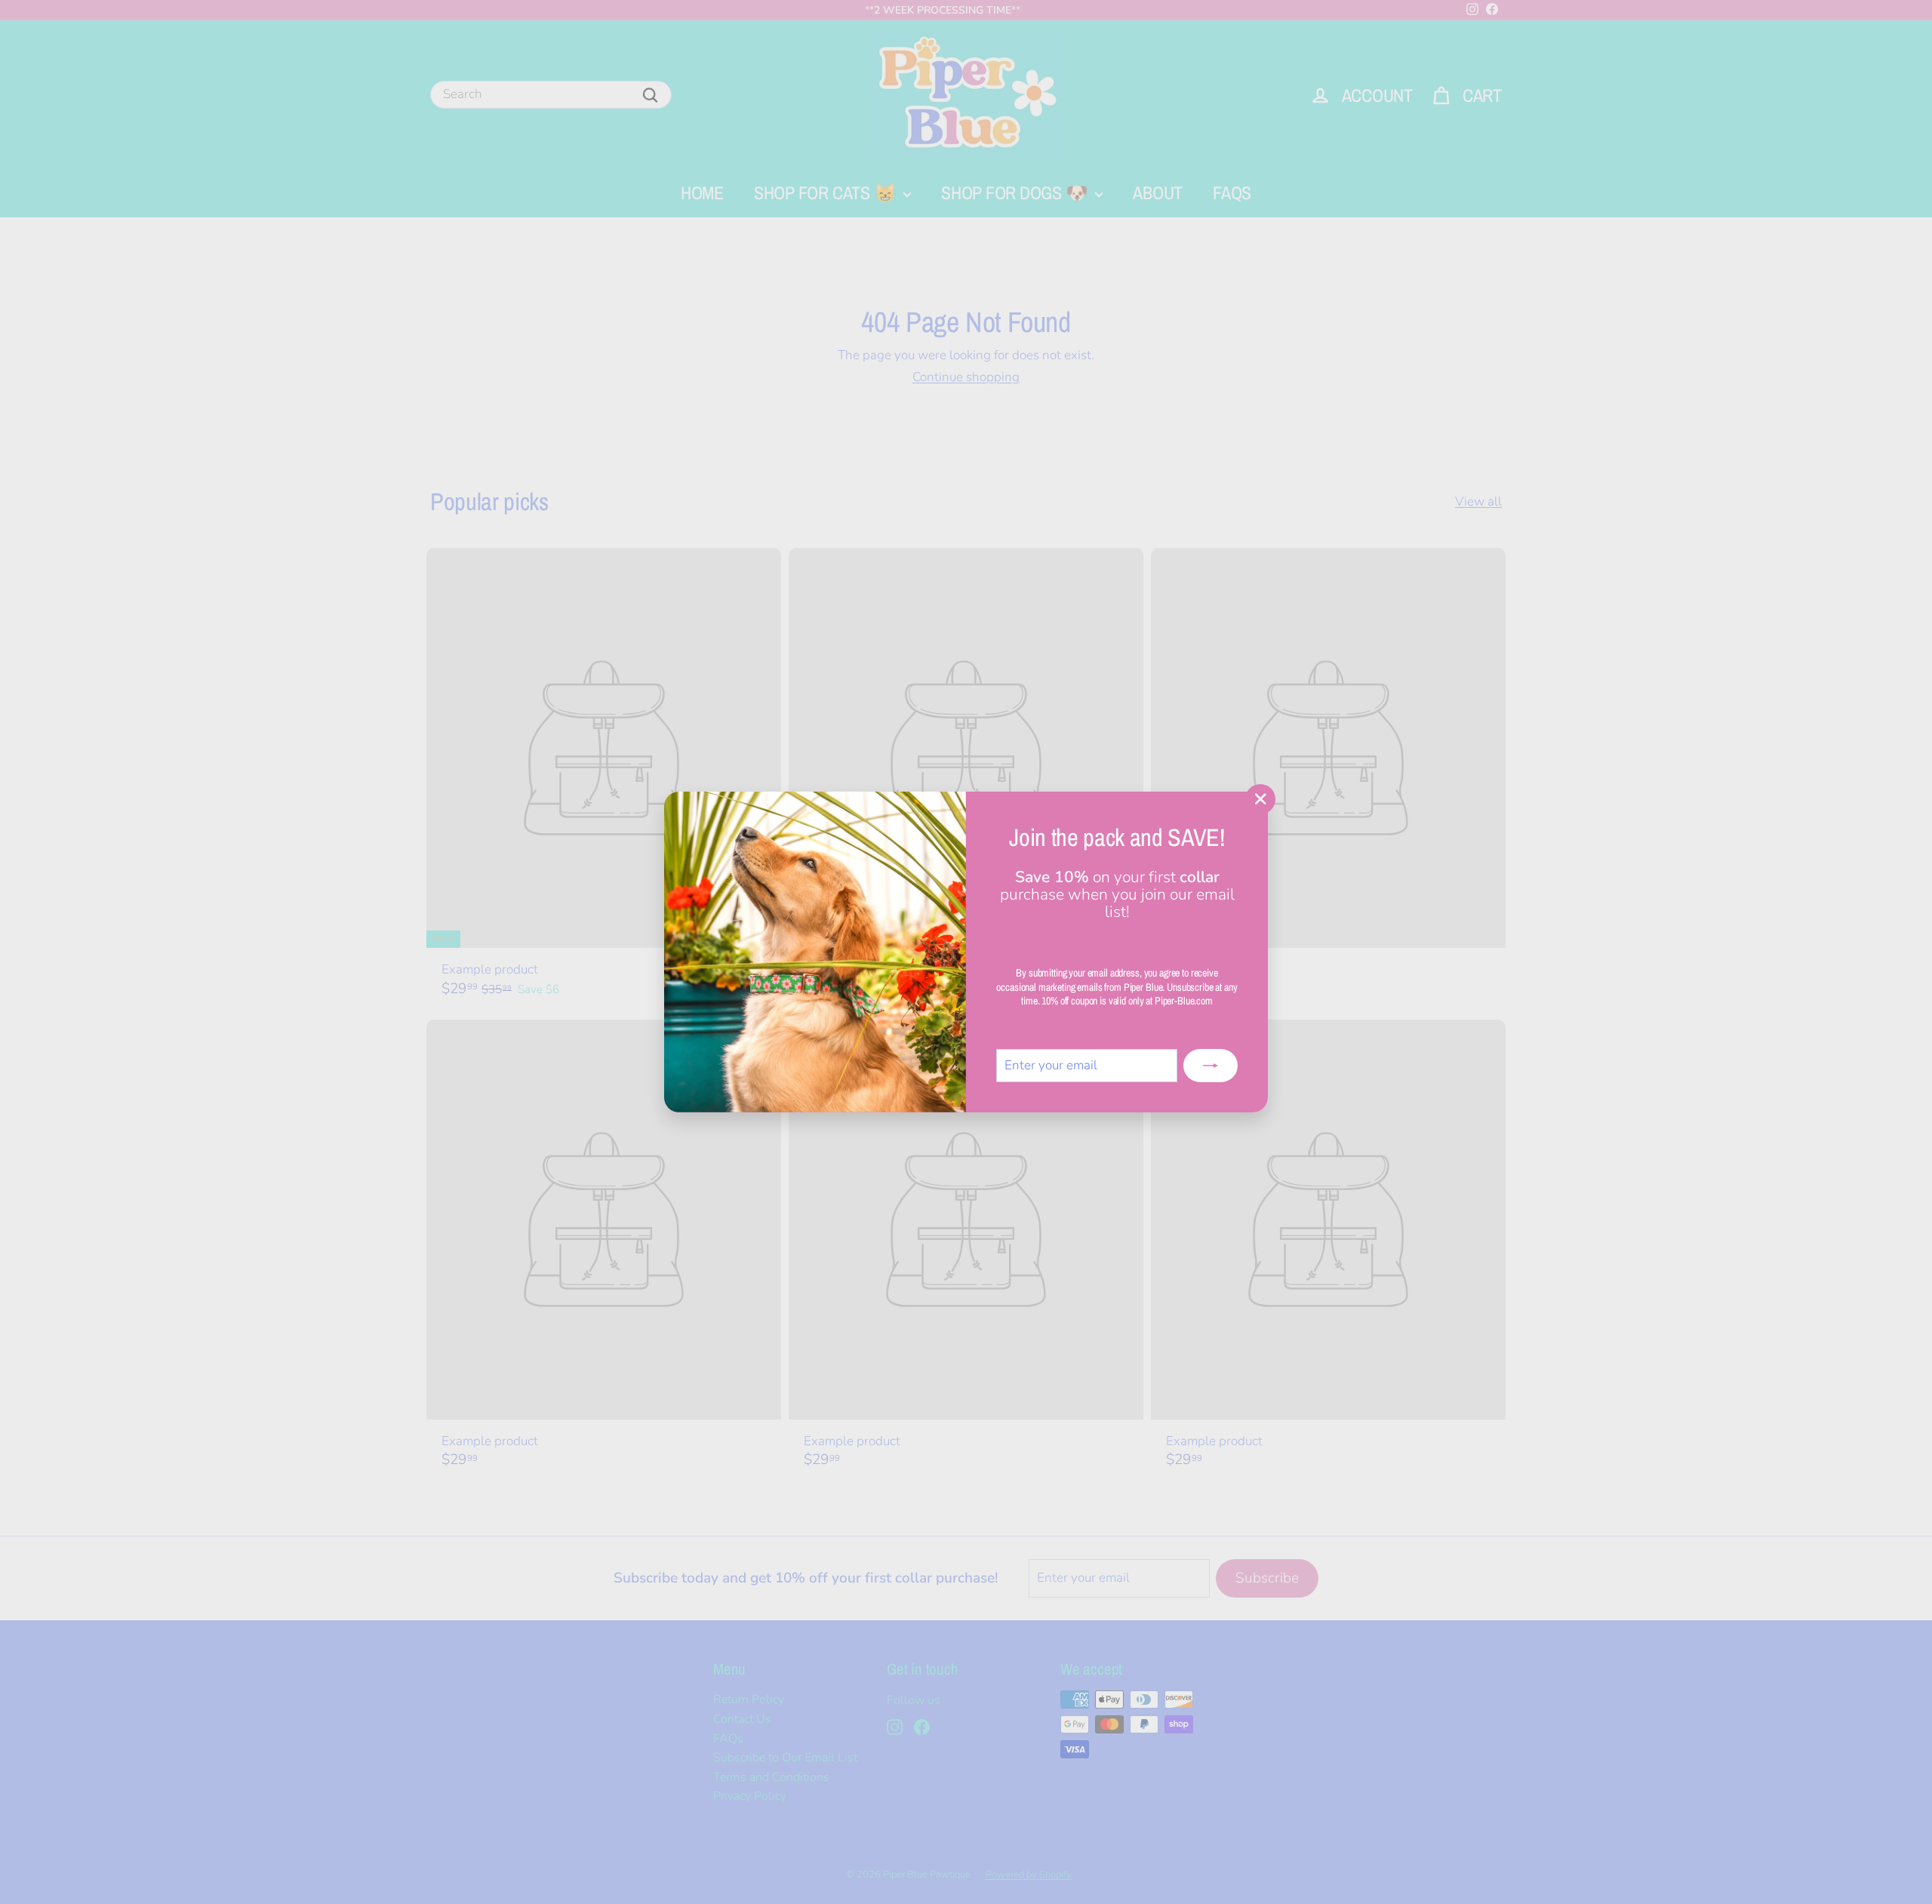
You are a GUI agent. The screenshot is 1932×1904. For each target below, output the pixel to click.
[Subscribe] (1211, 1066)
